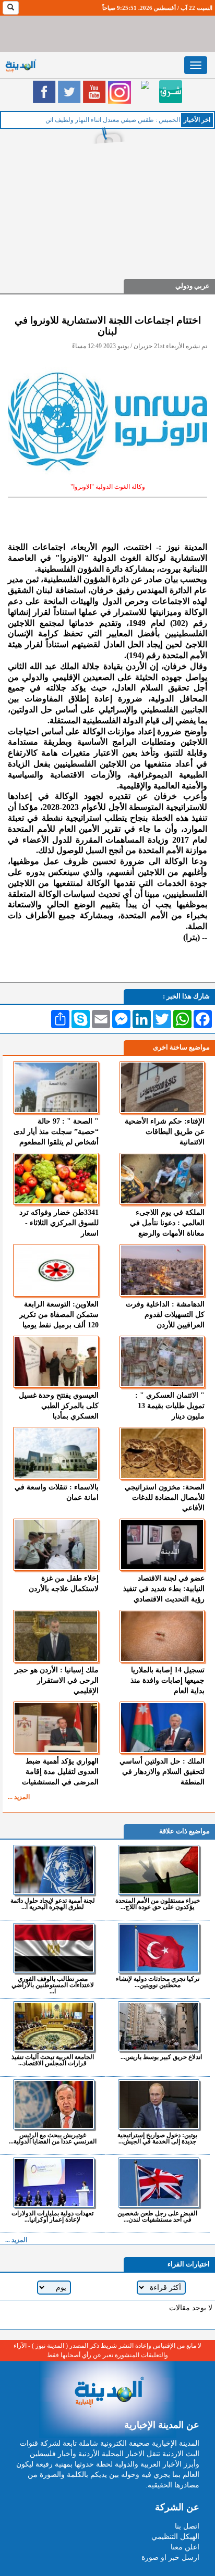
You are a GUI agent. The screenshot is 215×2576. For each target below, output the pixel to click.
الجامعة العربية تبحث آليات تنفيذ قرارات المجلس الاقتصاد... (53, 2060)
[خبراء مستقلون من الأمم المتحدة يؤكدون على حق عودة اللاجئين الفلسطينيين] (159, 1870)
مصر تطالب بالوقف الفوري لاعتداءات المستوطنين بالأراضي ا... (53, 1985)
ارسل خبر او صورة (170, 2557)
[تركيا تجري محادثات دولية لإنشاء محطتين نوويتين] (159, 1948)
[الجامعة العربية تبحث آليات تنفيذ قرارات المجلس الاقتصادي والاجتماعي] (54, 2026)
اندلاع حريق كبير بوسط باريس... (161, 2057)
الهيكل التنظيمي (175, 2537)
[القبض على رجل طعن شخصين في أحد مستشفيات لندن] (159, 2183)
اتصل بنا (187, 2526)
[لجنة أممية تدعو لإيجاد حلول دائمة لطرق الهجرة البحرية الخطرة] (54, 1870)
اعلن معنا (185, 2547)
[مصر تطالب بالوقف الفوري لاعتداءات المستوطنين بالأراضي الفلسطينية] (54, 1948)
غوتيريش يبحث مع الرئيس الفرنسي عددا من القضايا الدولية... (53, 2138)
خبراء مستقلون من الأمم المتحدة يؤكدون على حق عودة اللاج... (158, 1903)
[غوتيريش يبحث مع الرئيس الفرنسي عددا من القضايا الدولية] (54, 2104)
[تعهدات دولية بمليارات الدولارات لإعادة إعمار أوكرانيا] (54, 2183)
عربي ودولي (193, 286)
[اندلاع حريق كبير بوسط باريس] (159, 2026)
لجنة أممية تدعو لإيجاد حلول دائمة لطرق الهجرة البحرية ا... (53, 1903)
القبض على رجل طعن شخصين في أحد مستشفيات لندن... (157, 2216)
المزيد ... (19, 1797)
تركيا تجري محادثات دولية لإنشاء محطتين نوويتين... (158, 1982)
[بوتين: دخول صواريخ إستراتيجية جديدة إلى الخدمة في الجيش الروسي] (159, 2104)
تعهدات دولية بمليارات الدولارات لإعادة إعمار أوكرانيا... (52, 2216)
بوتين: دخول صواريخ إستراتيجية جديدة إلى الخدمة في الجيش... (157, 2138)
